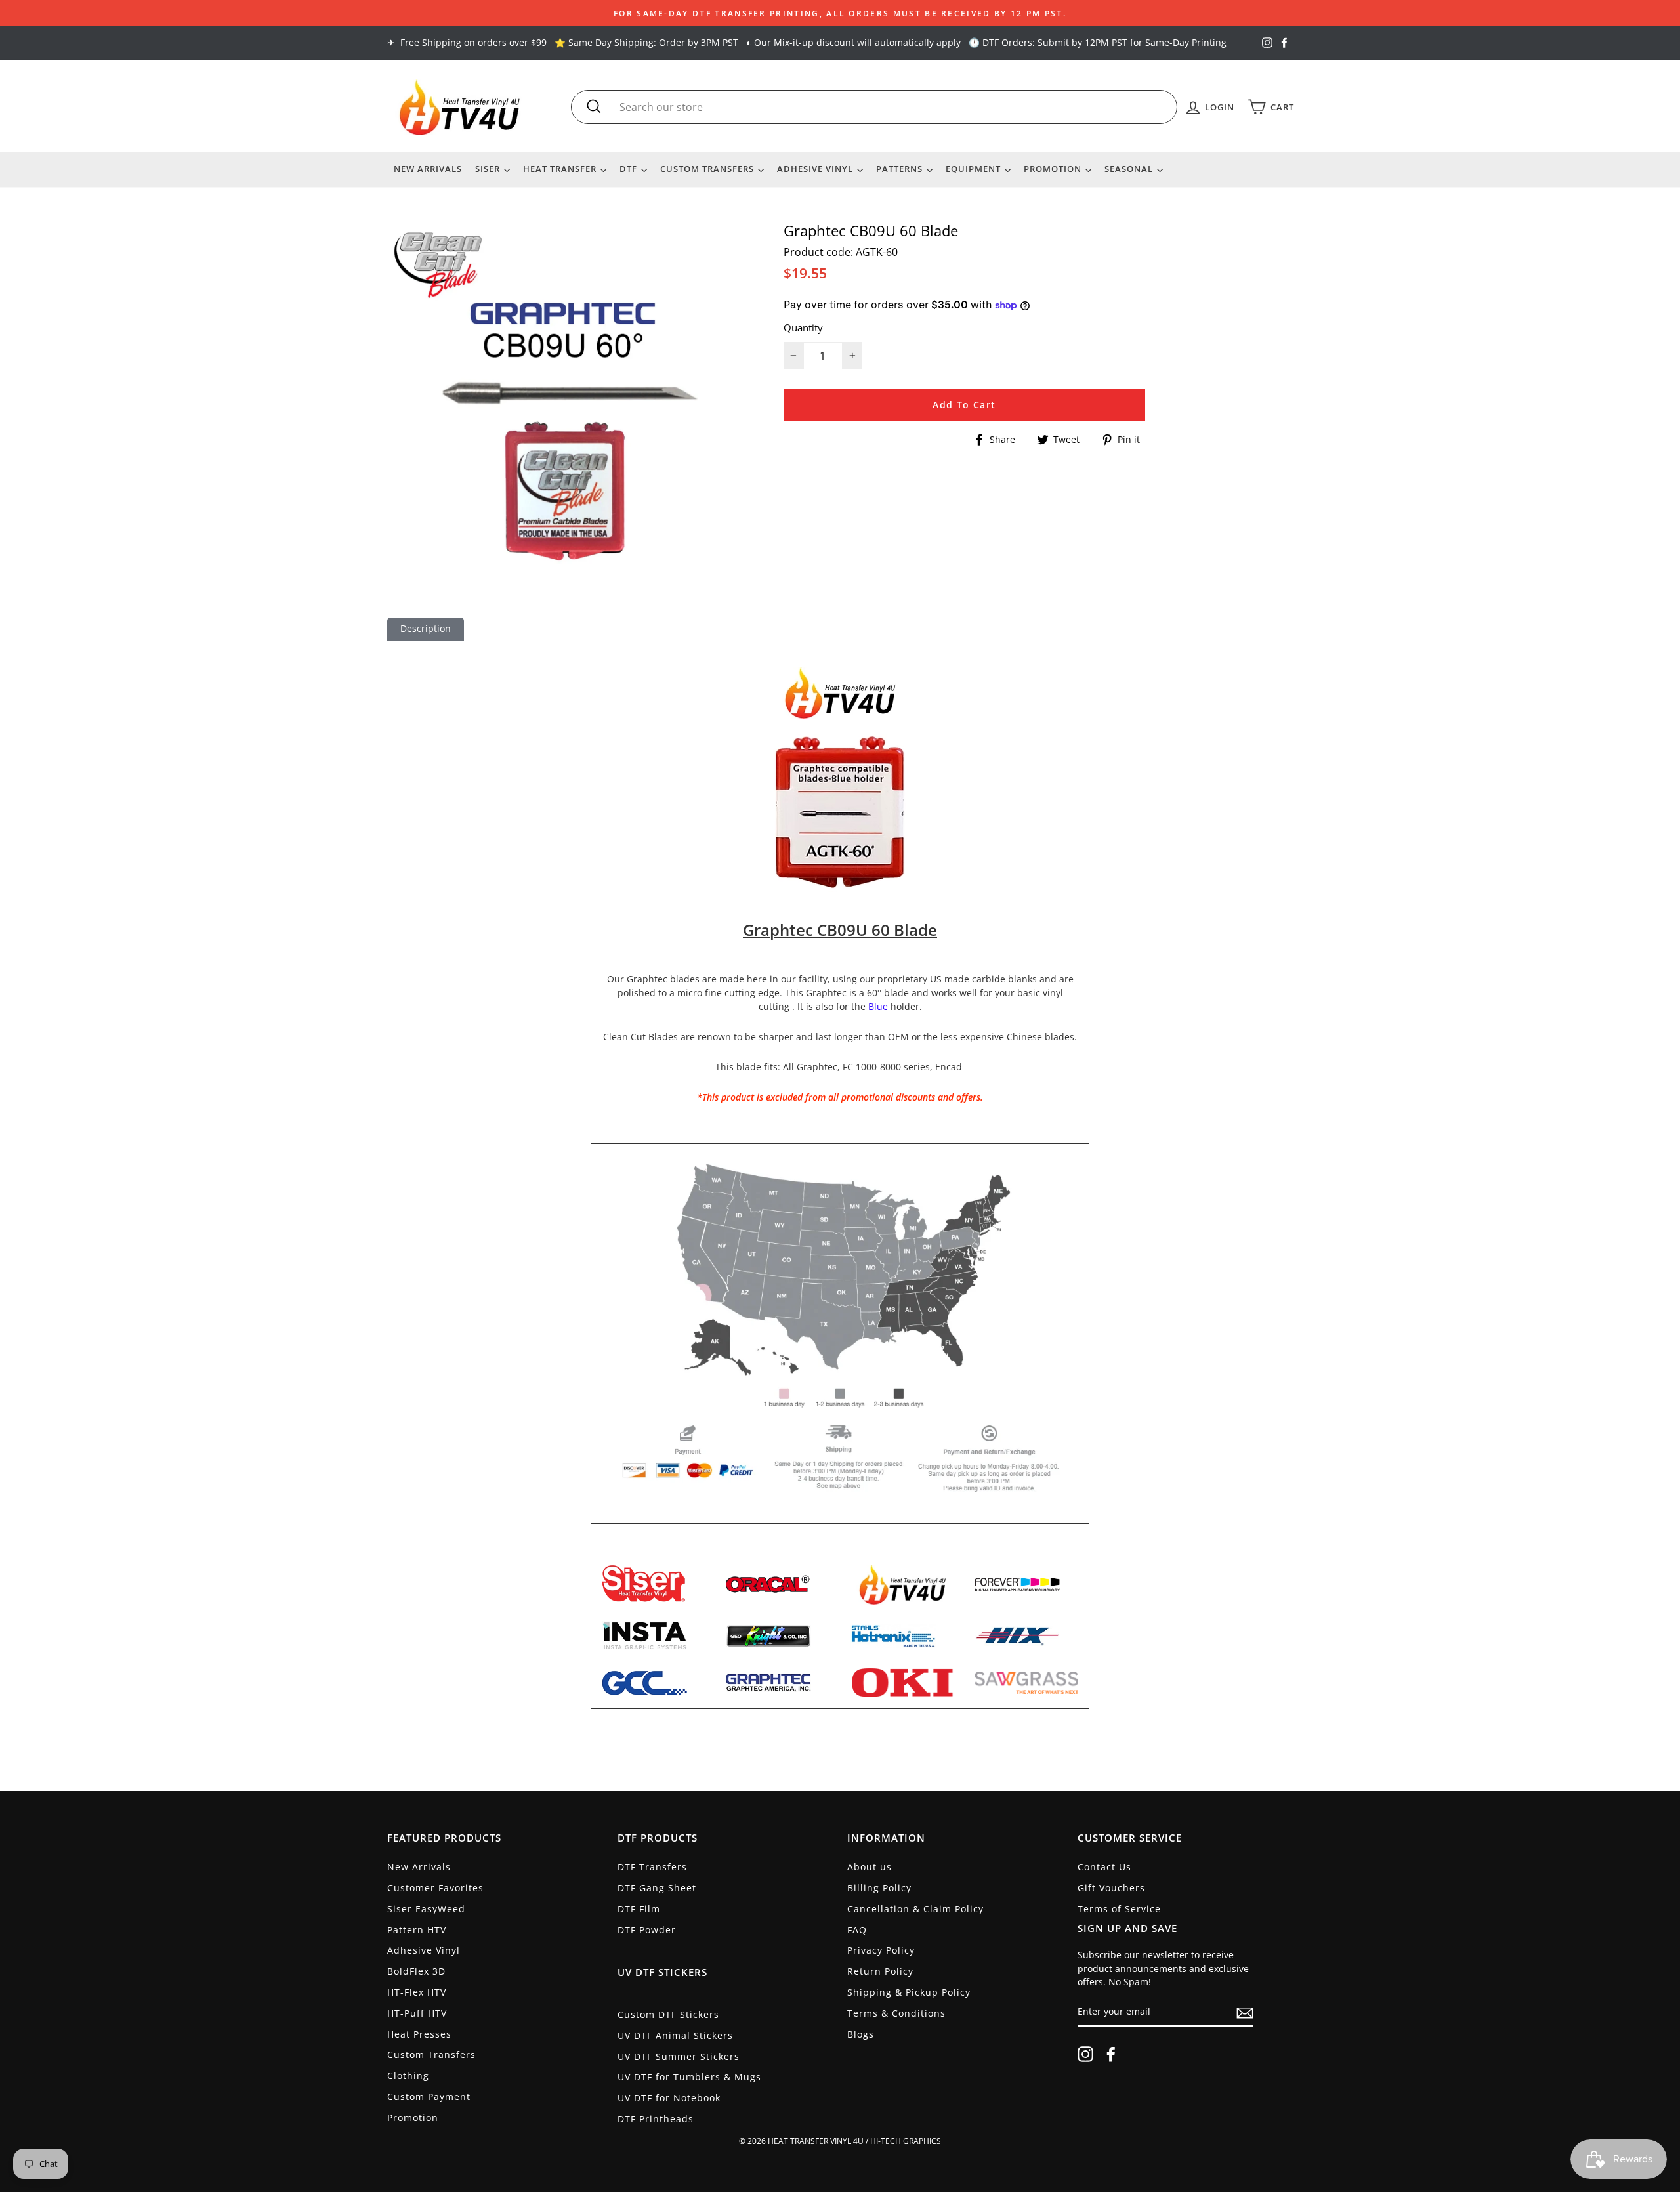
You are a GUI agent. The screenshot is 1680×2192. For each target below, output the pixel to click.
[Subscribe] (1245, 2013)
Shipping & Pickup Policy (909, 1992)
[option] (840, 13)
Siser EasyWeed (426, 1909)
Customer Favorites (435, 1888)
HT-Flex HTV (417, 1992)
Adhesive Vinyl (816, 169)
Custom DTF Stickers (668, 2014)
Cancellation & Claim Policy (915, 1909)
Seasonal (1130, 169)
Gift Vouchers (1111, 1888)
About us (870, 1867)
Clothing (408, 2076)
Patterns (901, 169)
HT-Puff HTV (417, 2013)
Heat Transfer (561, 169)
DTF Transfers (652, 1867)
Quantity (803, 327)
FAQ (857, 1930)
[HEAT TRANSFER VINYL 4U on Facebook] (1111, 2054)
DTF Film (639, 1909)
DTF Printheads (656, 2119)
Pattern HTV (417, 1930)
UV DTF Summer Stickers (679, 2056)
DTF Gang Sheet (657, 1888)
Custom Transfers (708, 169)
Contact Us (1104, 1867)
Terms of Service (1119, 1909)
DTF (630, 169)
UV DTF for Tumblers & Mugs (689, 2077)
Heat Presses (419, 2034)
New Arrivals (428, 169)
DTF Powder (647, 1930)
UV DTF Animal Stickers (675, 2035)
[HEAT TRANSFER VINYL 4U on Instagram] (1085, 2054)
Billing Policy (879, 1888)
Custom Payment (429, 2097)
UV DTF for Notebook (669, 2098)
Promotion (1054, 169)
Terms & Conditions (896, 2013)
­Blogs (861, 2034)
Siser (489, 169)
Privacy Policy (881, 1950)
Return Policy (880, 1971)
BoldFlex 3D (416, 1971)
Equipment (975, 169)
